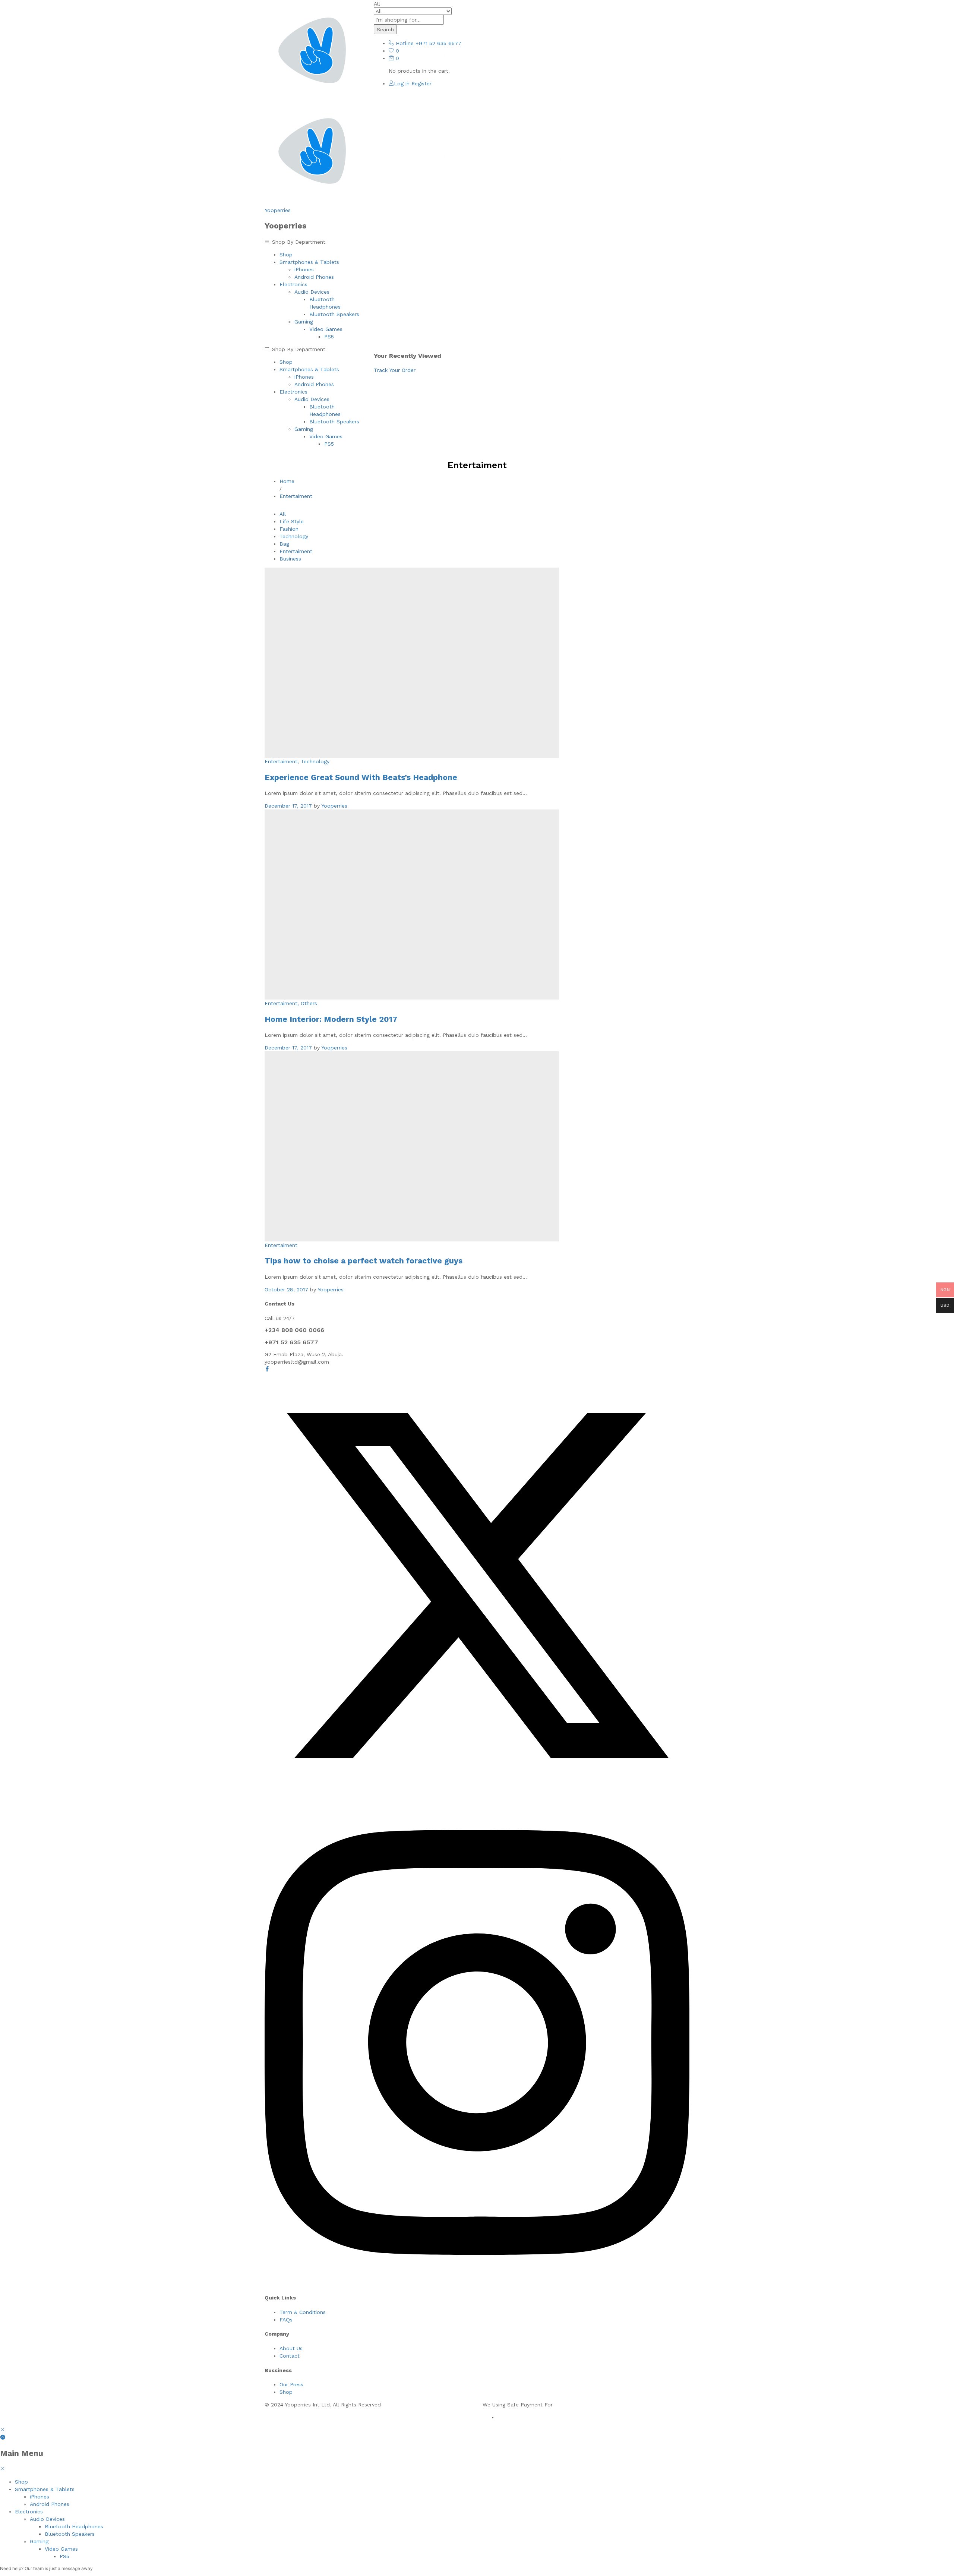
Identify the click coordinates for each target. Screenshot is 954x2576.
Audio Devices (47, 2519)
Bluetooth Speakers (334, 314)
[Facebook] (267, 1369)
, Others (307, 1003)
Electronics (29, 2512)
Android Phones (314, 277)
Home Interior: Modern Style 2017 (331, 1019)
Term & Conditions (303, 2312)
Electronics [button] (293, 284)
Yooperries (278, 210)
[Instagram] (477, 2283)
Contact (290, 2356)
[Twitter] (477, 1796)
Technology (294, 536)
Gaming (39, 2541)
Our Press (291, 2384)
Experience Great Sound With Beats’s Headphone (361, 777)
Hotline (405, 43)
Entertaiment (296, 551)
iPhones (304, 269)
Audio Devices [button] (312, 292)
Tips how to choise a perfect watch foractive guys (364, 1261)
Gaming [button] (304, 322)
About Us (291, 2348)
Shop (286, 255)
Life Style (292, 521)
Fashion (289, 529)
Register (421, 83)
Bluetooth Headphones (74, 2526)
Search (385, 29)
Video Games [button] (326, 329)
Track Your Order (395, 370)
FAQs (286, 2320)
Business (290, 559)
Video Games (61, 2549)
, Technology (313, 761)
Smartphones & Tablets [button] (309, 262)
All (283, 514)
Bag (284, 544)
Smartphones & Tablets (45, 2489)
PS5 (329, 337)
